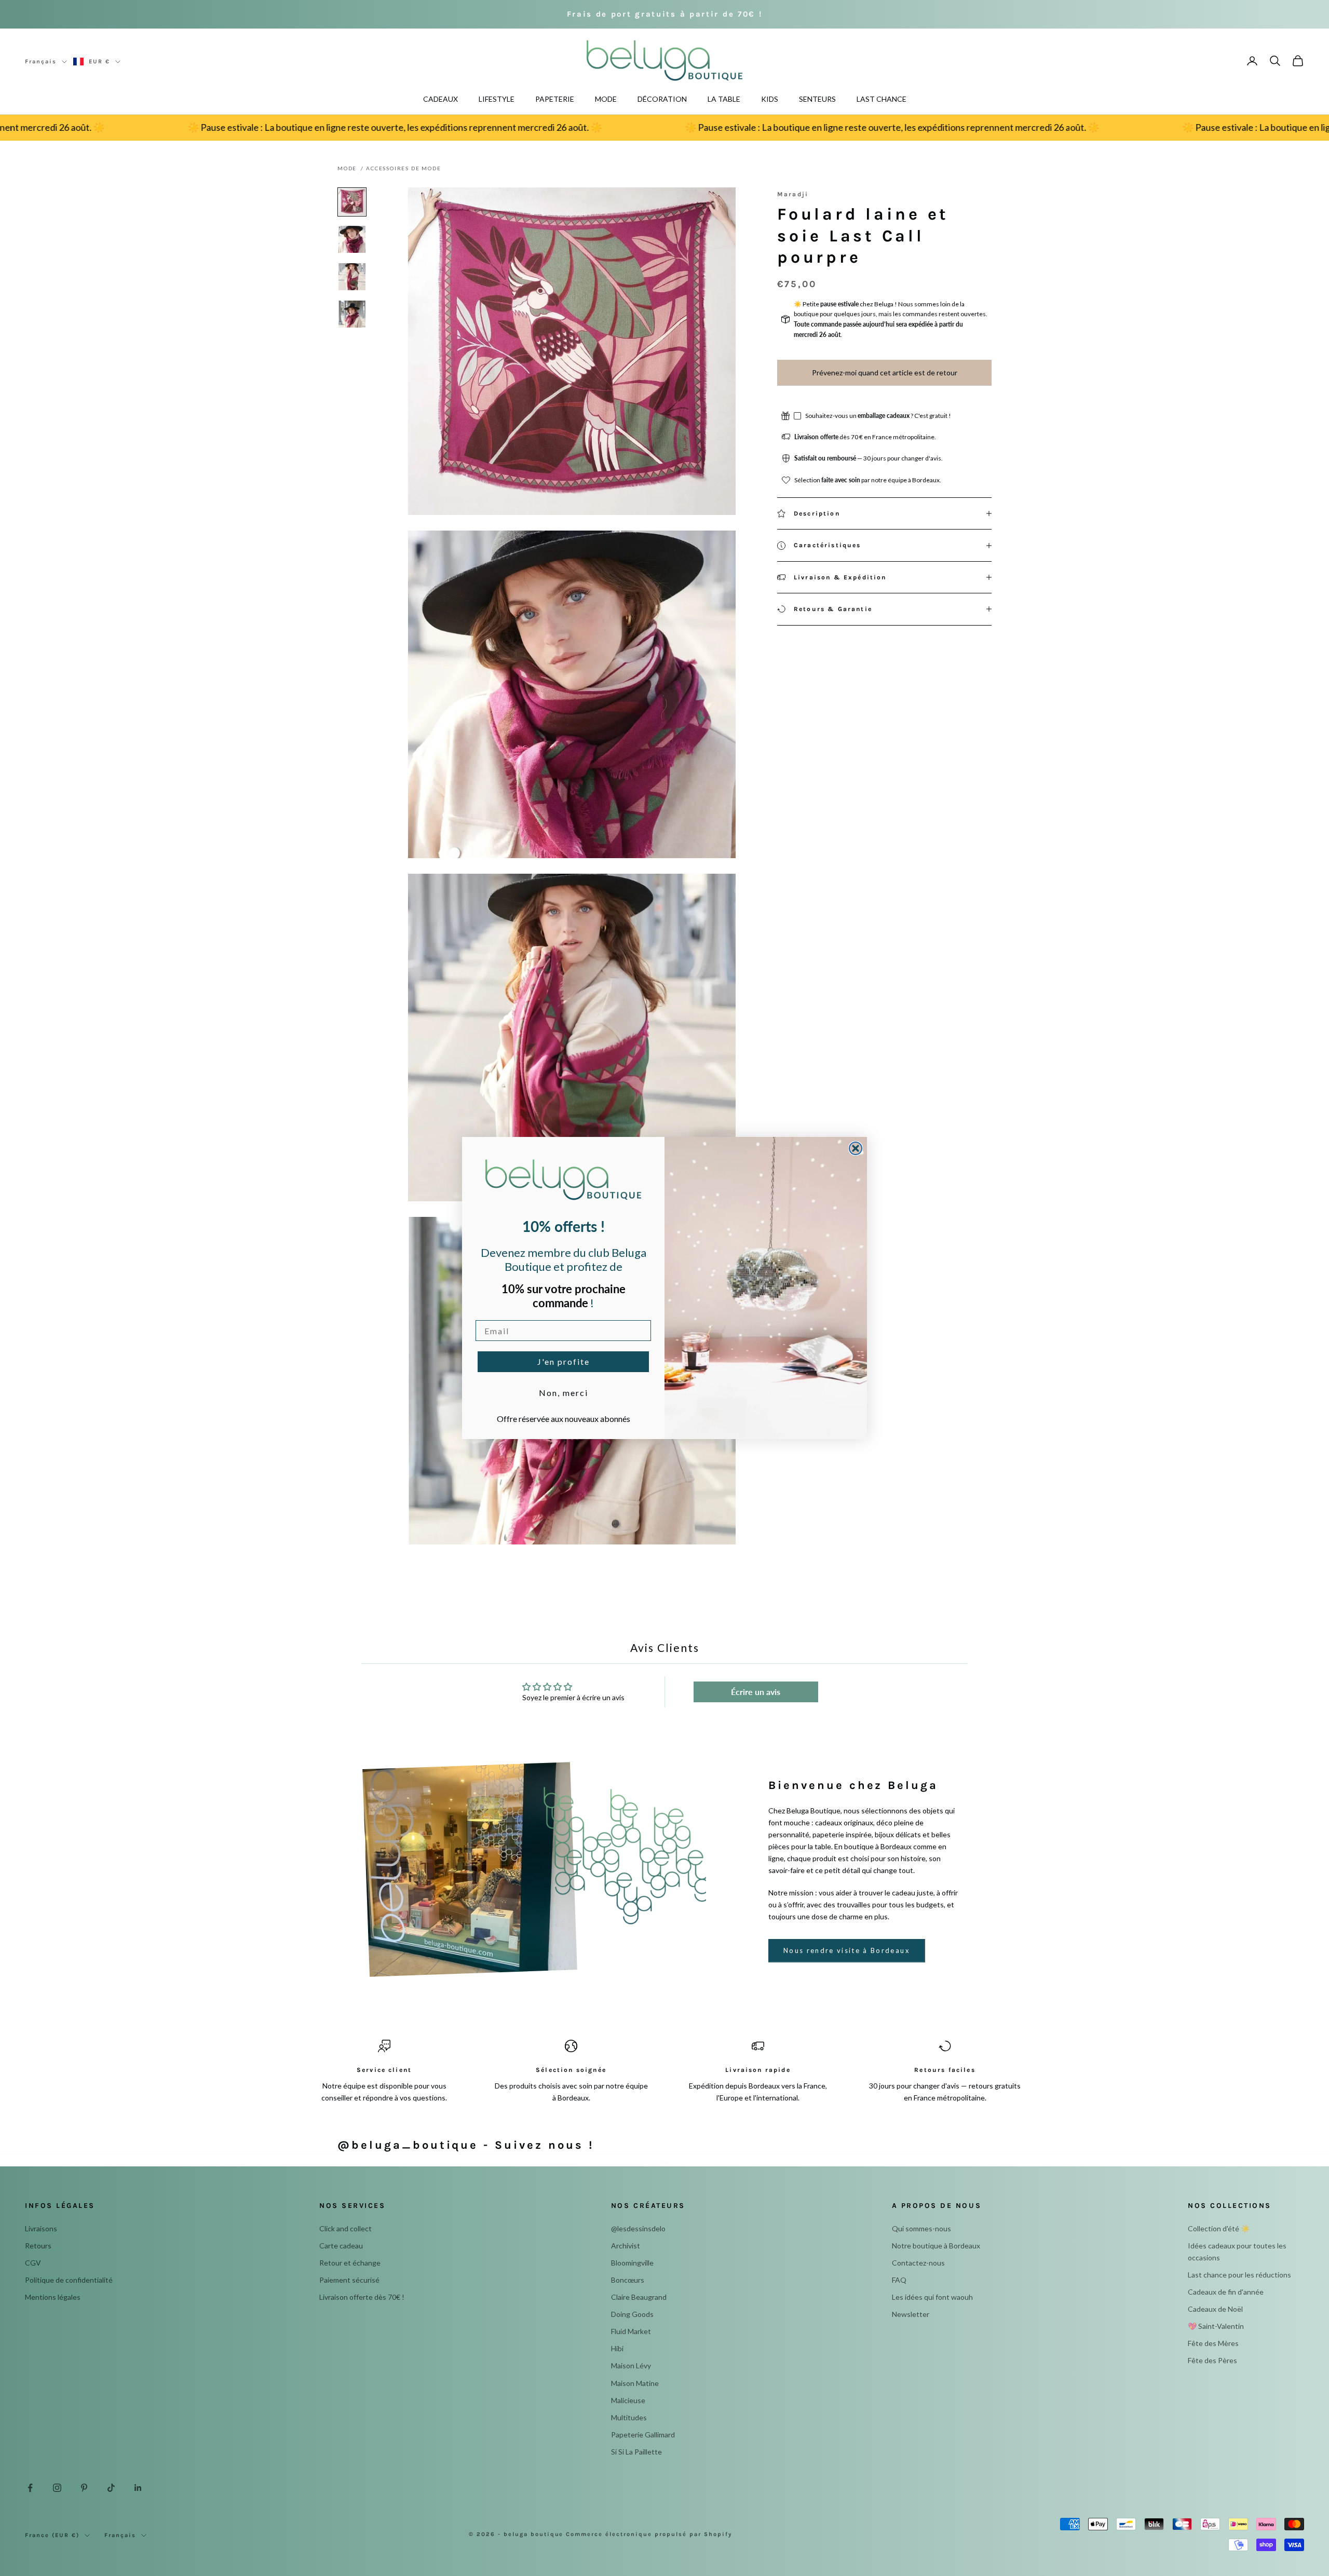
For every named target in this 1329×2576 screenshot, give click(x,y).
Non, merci (564, 1393)
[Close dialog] (856, 1148)
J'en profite (564, 1361)
